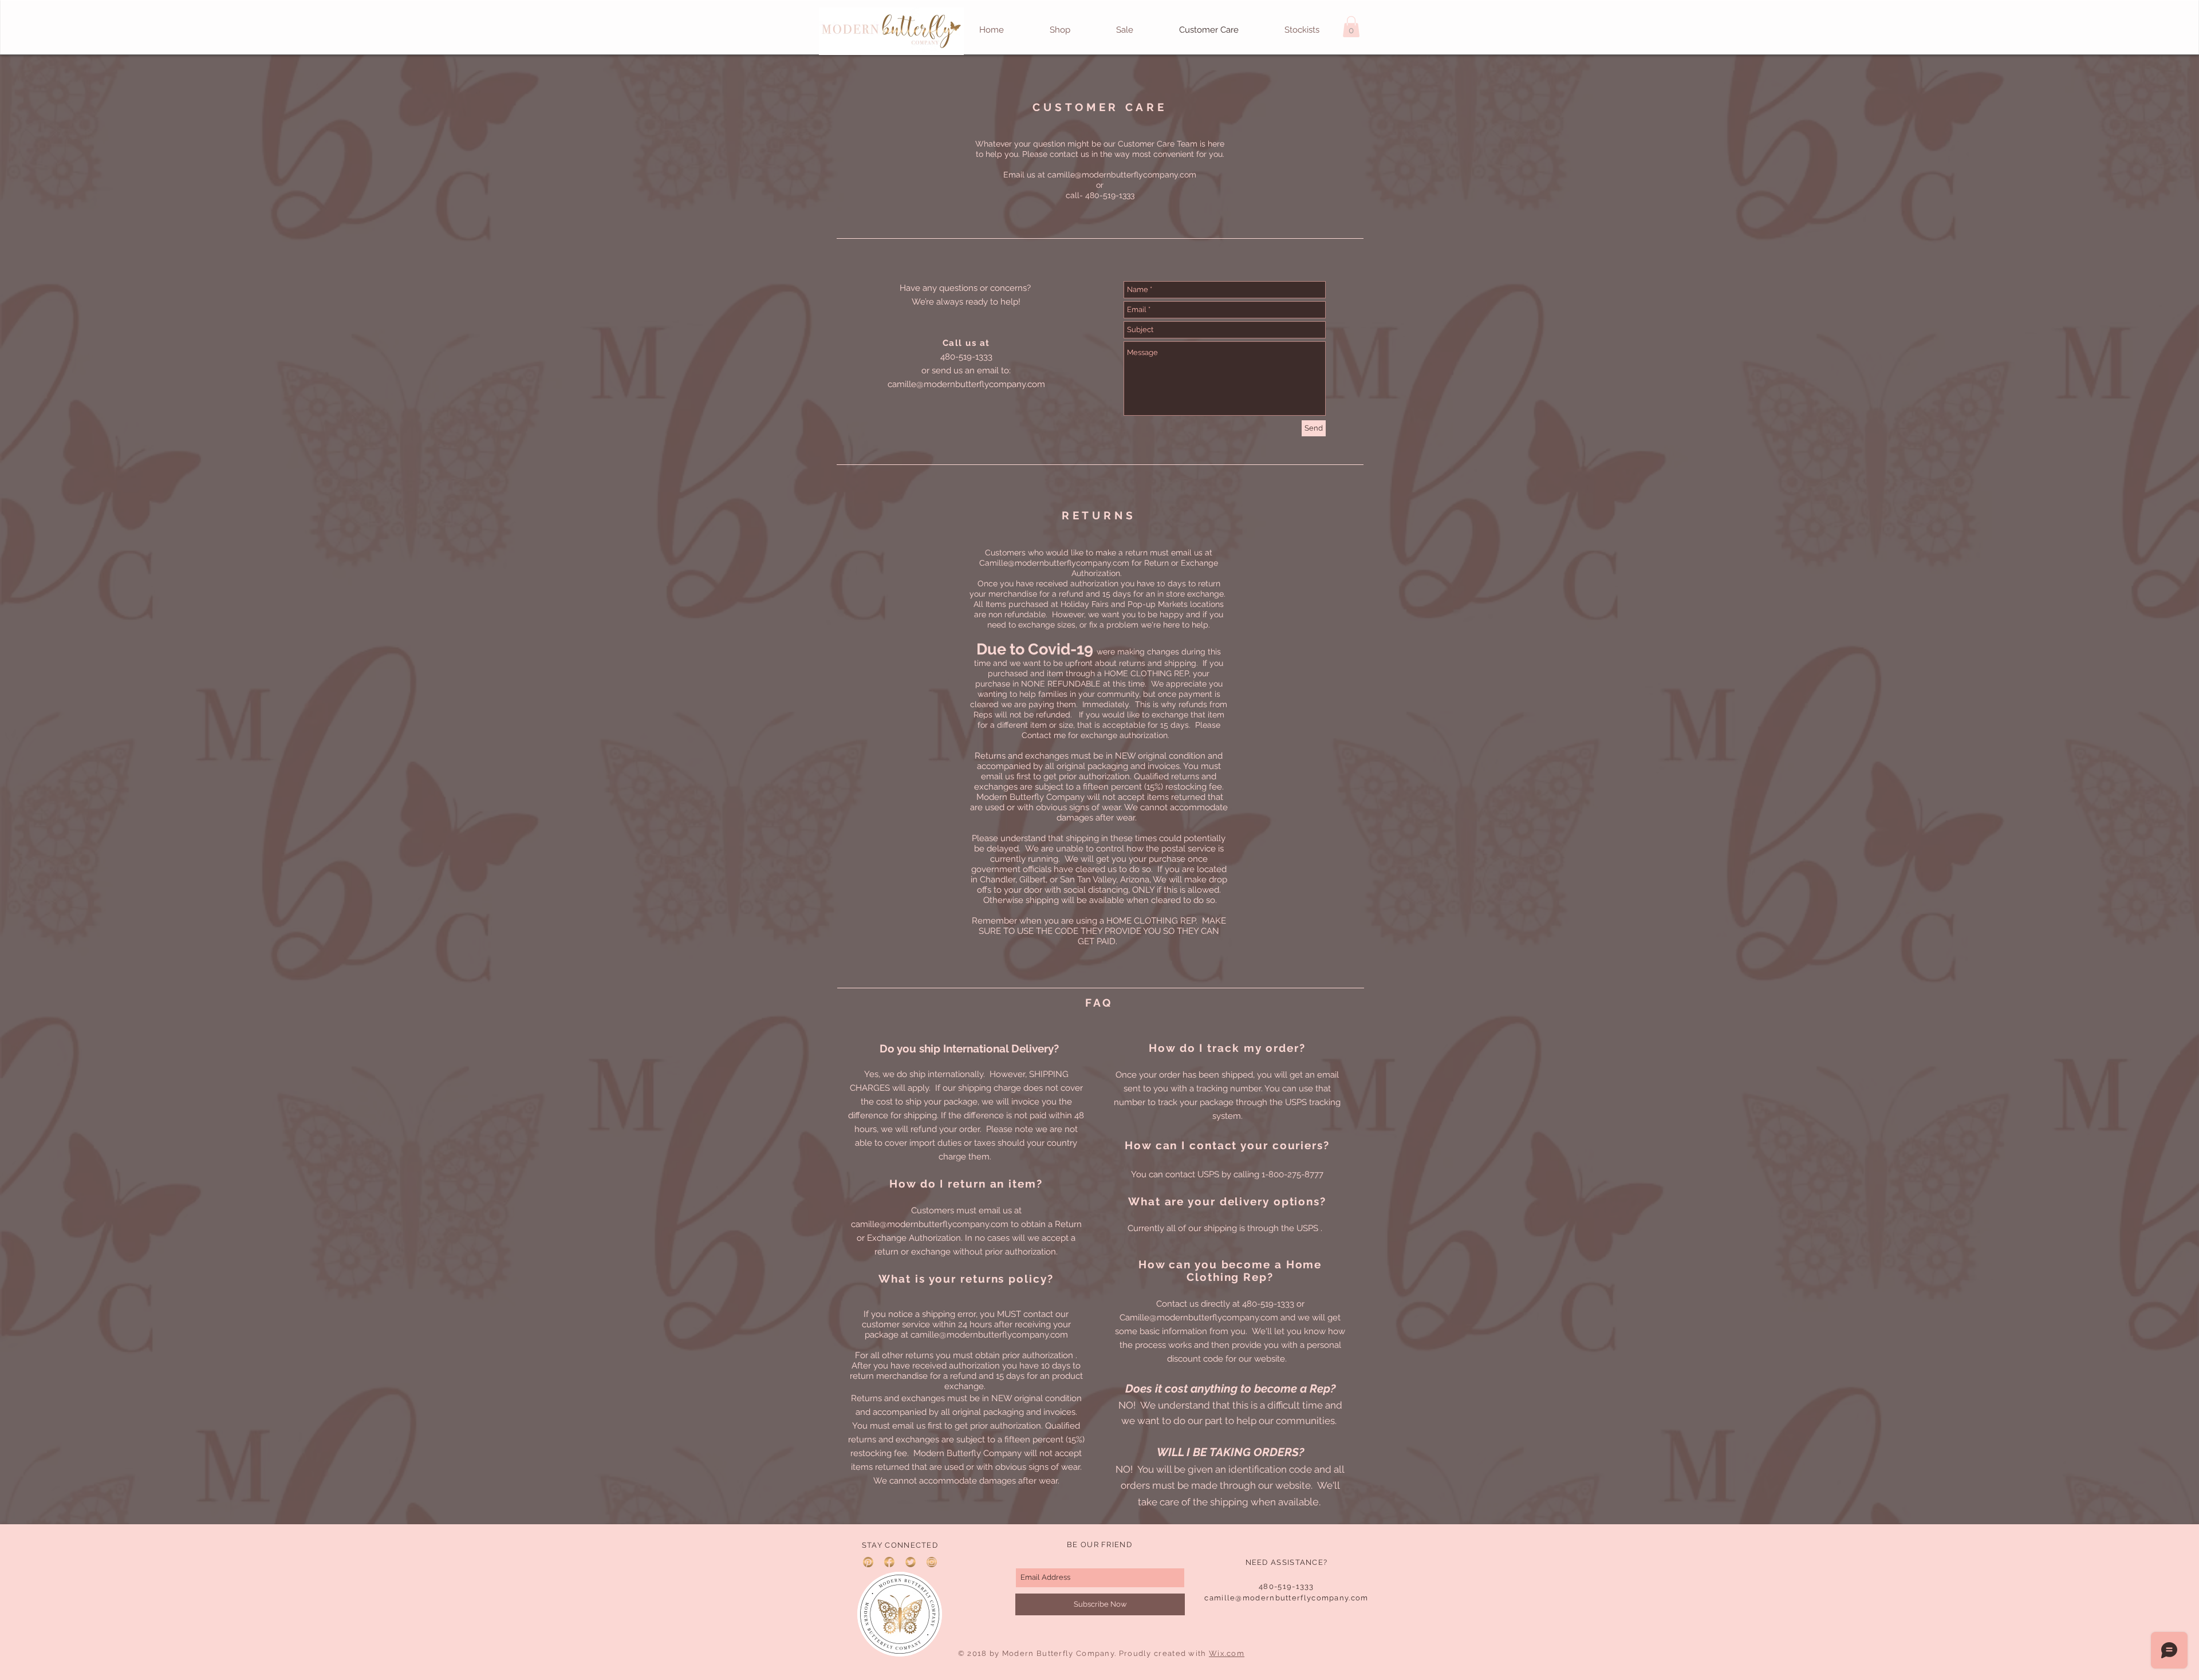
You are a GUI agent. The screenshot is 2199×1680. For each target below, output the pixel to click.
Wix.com (1227, 1653)
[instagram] (932, 1562)
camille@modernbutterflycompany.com (1122, 175)
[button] (1351, 27)
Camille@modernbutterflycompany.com (1054, 563)
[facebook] (889, 1562)
